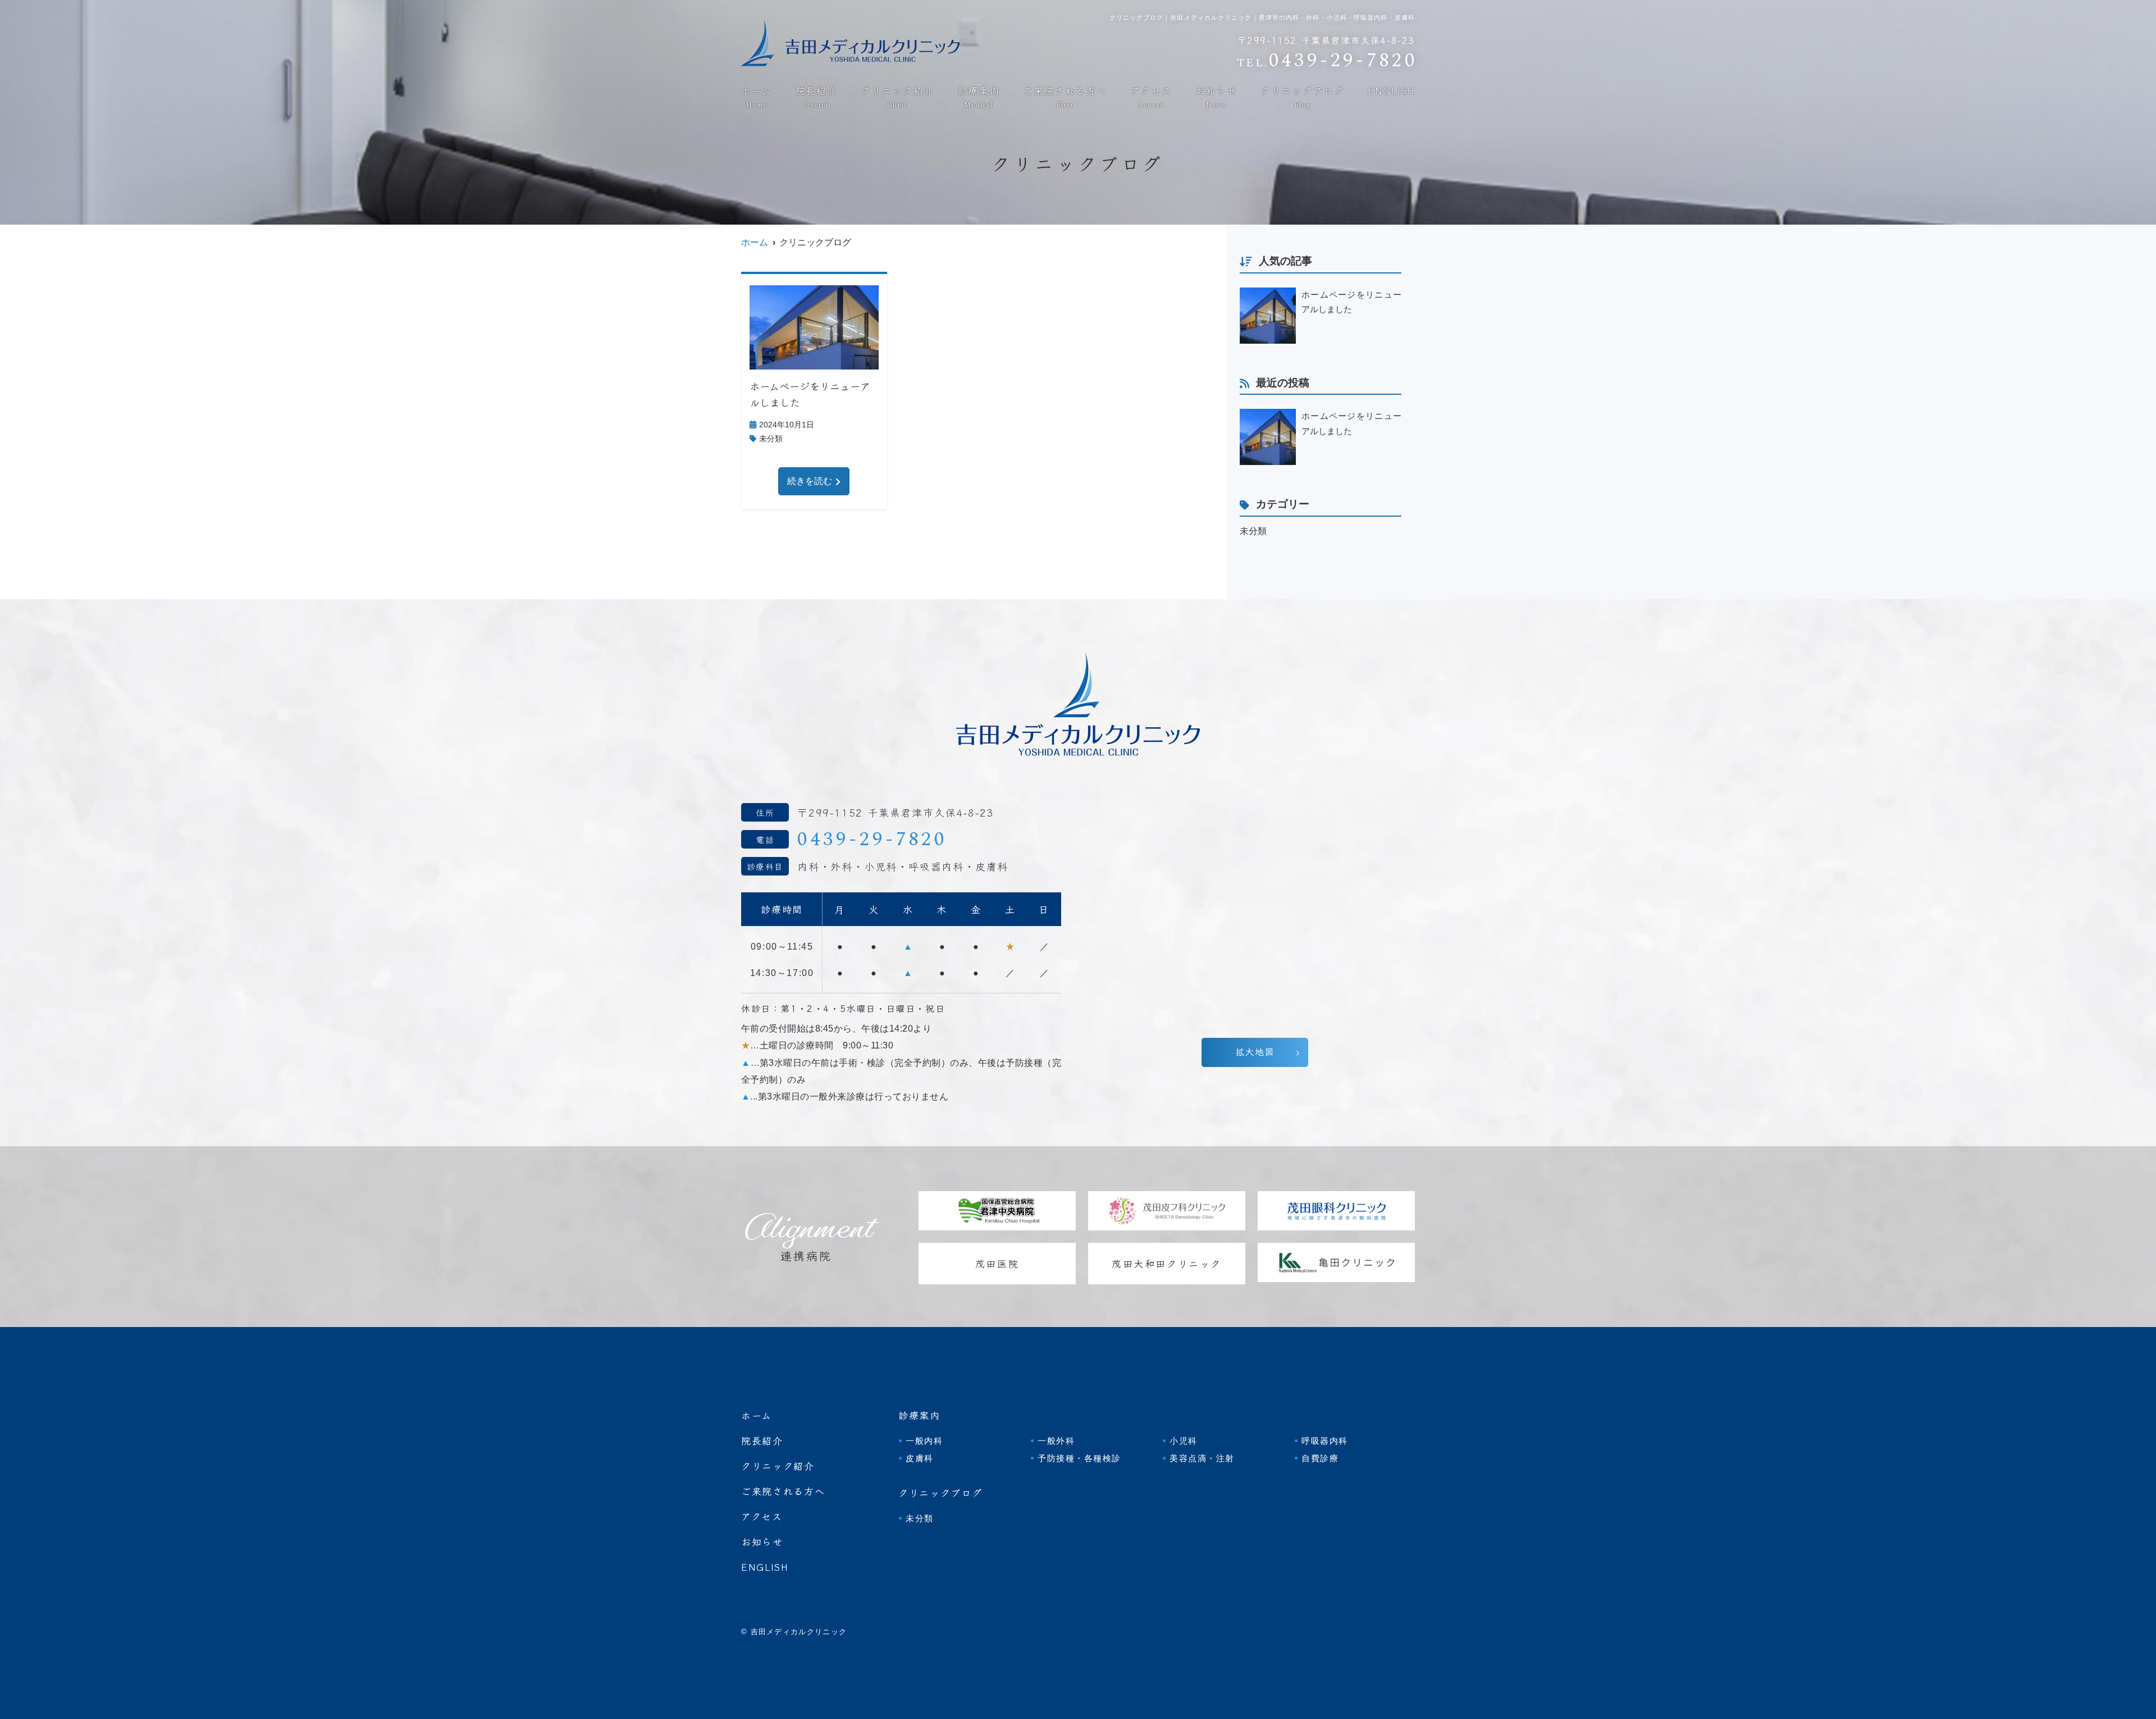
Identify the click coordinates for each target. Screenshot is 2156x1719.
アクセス (1151, 98)
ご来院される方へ (1065, 98)
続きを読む (810, 481)
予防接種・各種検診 (1079, 1458)
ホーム (757, 98)
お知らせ (1216, 98)
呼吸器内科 (1325, 1441)
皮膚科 (920, 1458)
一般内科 (924, 1441)
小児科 (1184, 1441)
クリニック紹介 (897, 98)
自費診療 (1320, 1458)
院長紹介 (817, 98)
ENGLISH (1391, 91)
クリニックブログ (1303, 98)
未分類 (771, 439)
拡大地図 (1255, 1051)
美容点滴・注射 (1202, 1458)
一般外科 (1056, 1441)
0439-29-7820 (872, 840)
